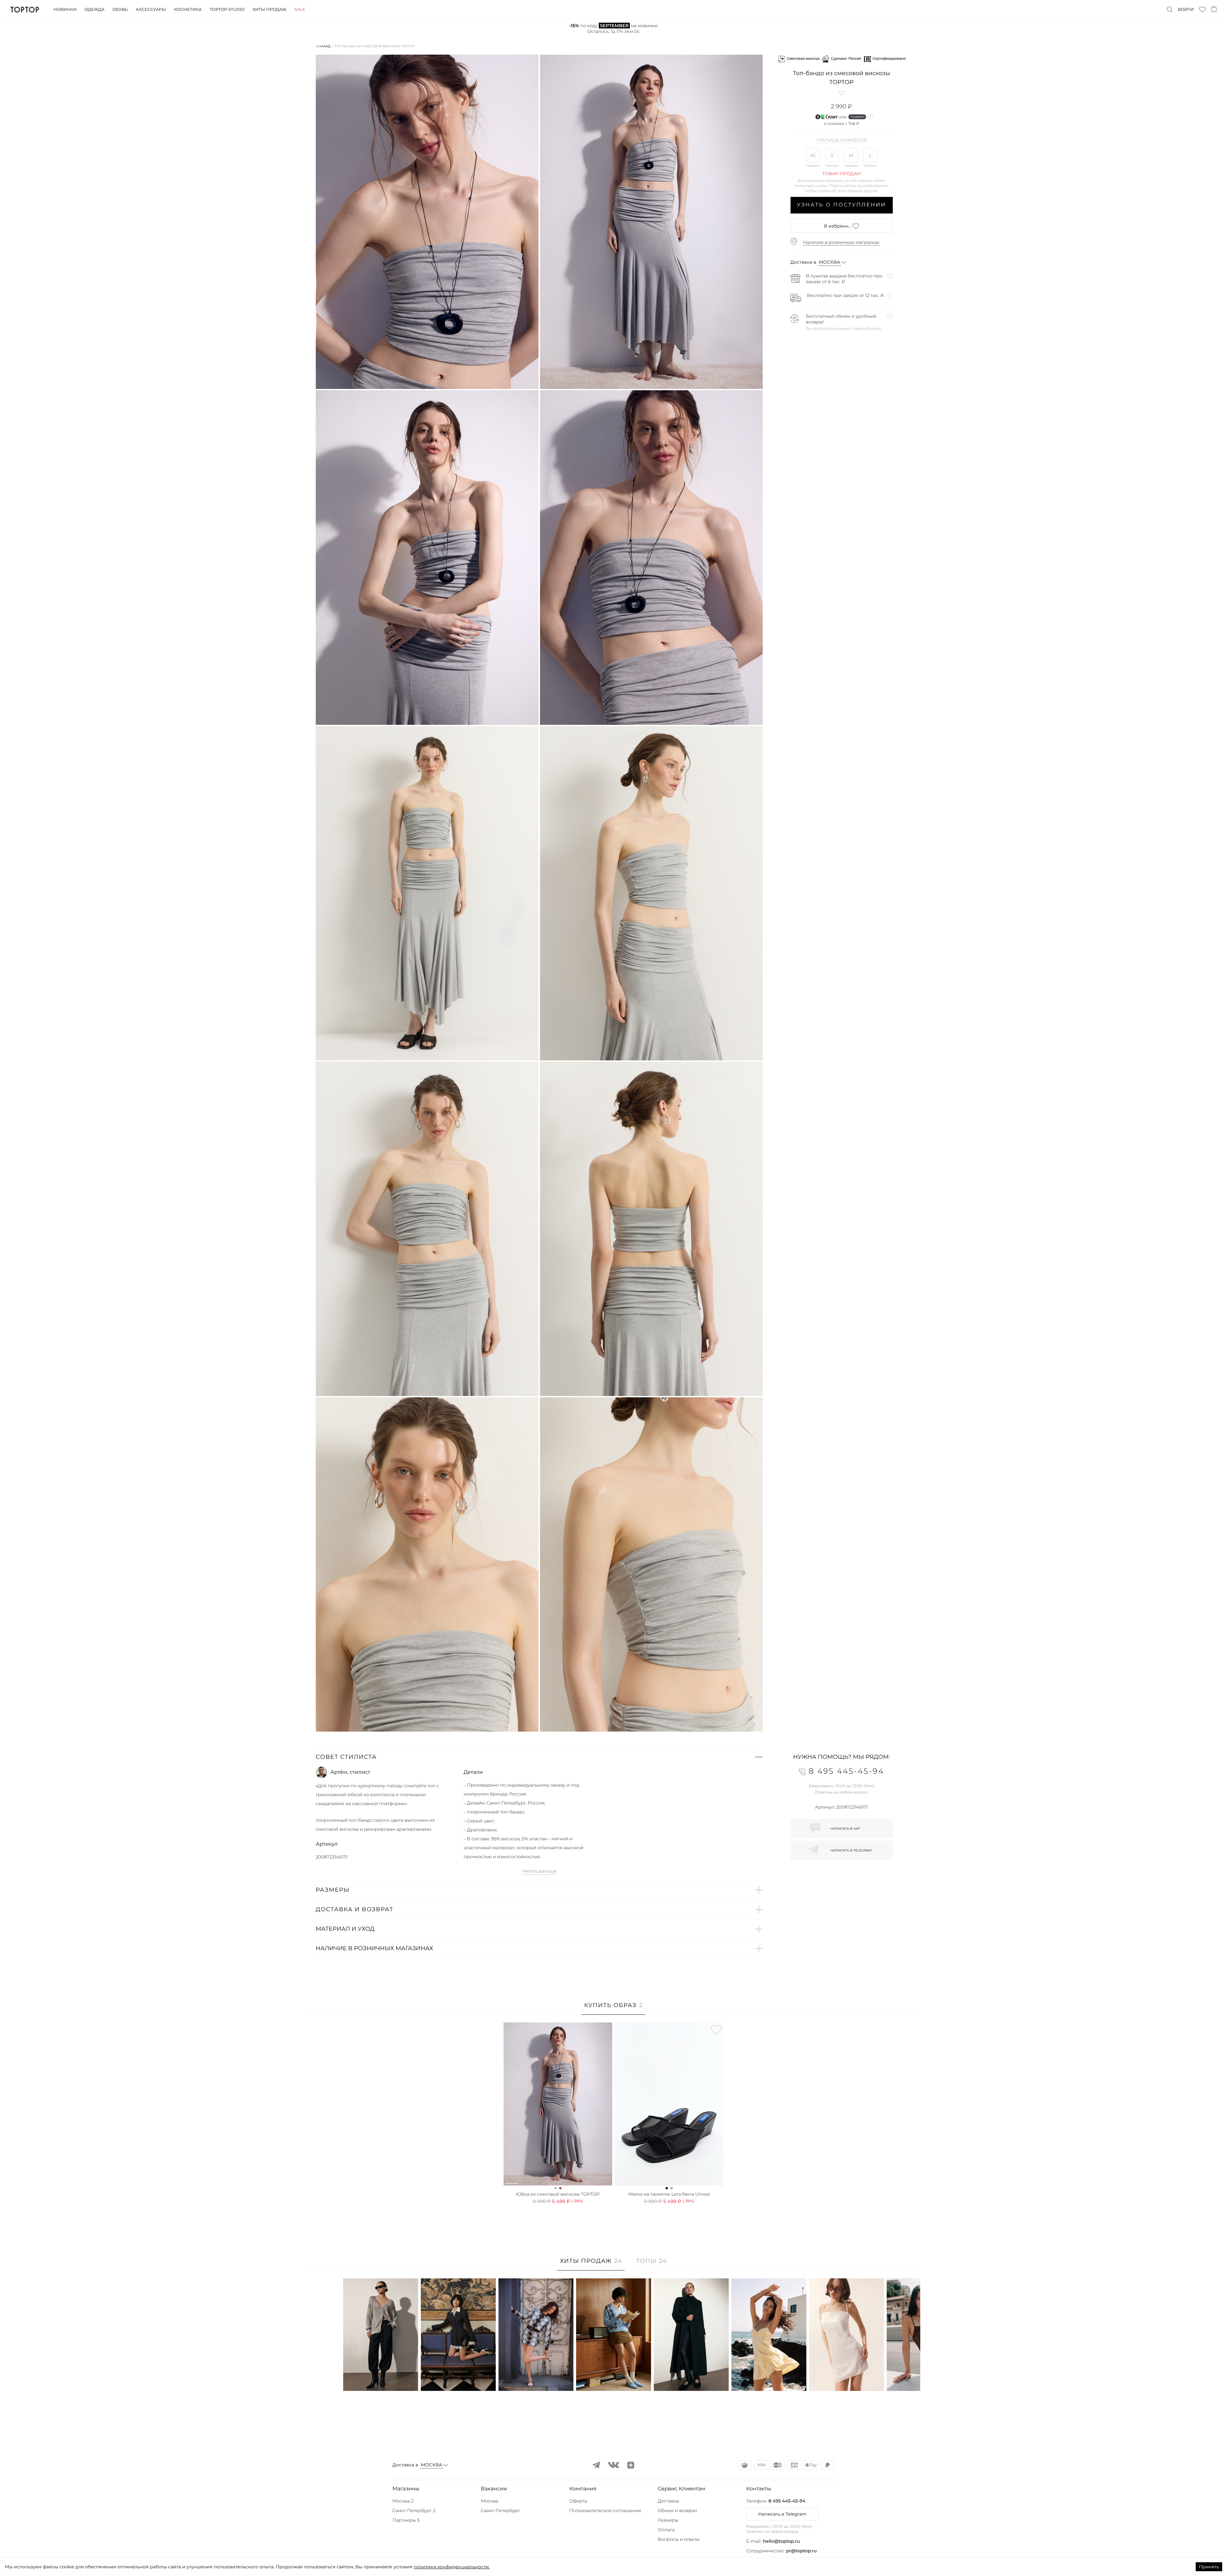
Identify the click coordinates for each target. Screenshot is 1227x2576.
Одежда (94, 10)
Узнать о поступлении (841, 205)
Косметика (188, 10)
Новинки (65, 10)
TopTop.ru (25, 10)
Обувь (120, 10)
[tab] (613, 2009)
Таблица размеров (841, 140)
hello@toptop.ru (782, 2541)
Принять (1209, 2567)
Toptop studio (227, 10)
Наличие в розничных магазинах (841, 242)
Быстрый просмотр (381, 2377)
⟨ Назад (324, 46)
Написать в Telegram (782, 2514)
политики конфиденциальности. (451, 2567)
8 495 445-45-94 (787, 2501)
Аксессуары (151, 10)
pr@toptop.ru (801, 2551)
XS (813, 155)
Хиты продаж (269, 10)
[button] (539, 1757)
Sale (300, 10)
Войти (1186, 10)
